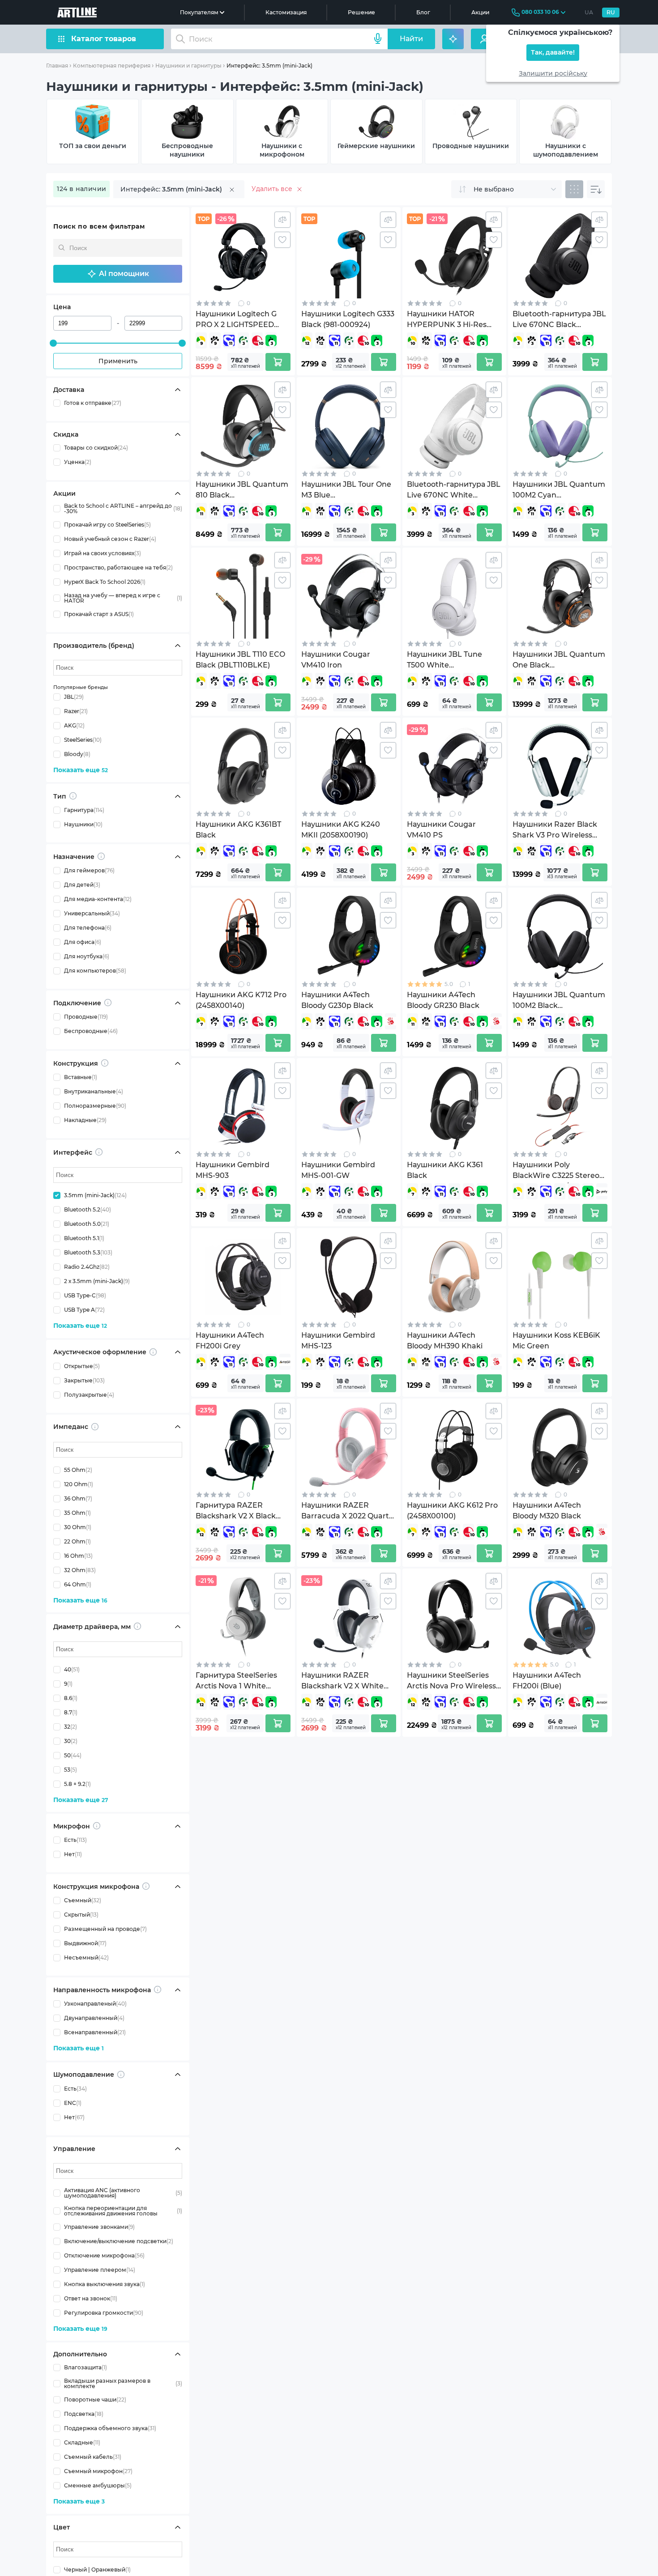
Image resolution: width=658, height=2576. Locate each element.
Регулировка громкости (104, 2313)
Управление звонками (99, 2227)
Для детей (82, 885)
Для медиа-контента (98, 899)
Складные (82, 2442)
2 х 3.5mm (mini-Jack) (97, 1281)
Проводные (86, 1017)
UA (589, 12)
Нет (73, 1854)
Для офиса (83, 942)
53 (70, 1770)
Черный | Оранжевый (97, 2570)
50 (73, 1755)
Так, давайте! (553, 53)
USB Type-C (85, 1295)
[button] (118, 274)
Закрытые (84, 1380)
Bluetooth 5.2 (88, 1209)
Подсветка (84, 2414)
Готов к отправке (93, 403)
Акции (480, 12)
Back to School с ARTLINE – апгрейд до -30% (123, 509)
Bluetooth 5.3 (88, 1252)
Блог (423, 12)
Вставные (81, 1077)
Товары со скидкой (96, 448)
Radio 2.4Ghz (87, 1267)
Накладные (85, 1120)
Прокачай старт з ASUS (99, 614)
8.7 (71, 1712)
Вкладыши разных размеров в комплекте (123, 2384)
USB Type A (84, 1310)
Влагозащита (85, 2367)
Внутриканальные (94, 1091)
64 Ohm (78, 1584)
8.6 (71, 1698)
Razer (76, 711)
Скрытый (81, 1915)
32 (70, 1727)
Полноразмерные (95, 1106)
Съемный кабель (93, 2457)
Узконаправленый (95, 2004)
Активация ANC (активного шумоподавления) (123, 2193)
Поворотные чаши (95, 2400)
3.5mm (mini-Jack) (95, 1195)
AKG (74, 725)
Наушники (83, 824)
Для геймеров (89, 870)
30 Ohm (78, 1527)
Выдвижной (85, 1943)
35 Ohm (77, 1513)
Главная (57, 66)
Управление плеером (100, 2270)
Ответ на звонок (91, 2298)
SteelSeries (83, 740)
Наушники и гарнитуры (188, 66)
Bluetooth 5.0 (87, 1224)
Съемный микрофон (98, 2471)
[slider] (53, 343)
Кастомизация (286, 12)
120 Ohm (79, 1484)
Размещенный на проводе (105, 1929)
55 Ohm (78, 1470)
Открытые (82, 1366)
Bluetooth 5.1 (84, 1238)
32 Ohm (80, 1570)
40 (72, 1669)
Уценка (78, 462)
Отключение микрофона (104, 2255)
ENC (73, 2103)
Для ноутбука (87, 956)
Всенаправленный (95, 2032)
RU (611, 12)
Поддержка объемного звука (110, 2428)
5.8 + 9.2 (77, 1784)
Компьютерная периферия (112, 66)
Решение (361, 12)
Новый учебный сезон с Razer (110, 539)
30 (71, 1741)
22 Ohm (77, 1541)
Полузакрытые (89, 1395)
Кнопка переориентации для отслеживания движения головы (123, 2211)
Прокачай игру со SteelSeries (107, 525)
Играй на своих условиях (103, 553)
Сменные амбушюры (98, 2485)
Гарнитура (84, 810)
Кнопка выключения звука (105, 2284)
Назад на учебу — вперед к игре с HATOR (123, 598)
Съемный (83, 1900)
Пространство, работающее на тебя (118, 567)
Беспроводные (91, 1031)
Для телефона (88, 928)
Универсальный (92, 913)
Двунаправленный (94, 2018)
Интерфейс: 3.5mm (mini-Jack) (269, 66)
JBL (74, 697)
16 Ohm (78, 1556)
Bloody (77, 754)
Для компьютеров (95, 971)
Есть (75, 1840)
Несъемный (86, 1958)
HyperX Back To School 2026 (105, 582)
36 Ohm (78, 1498)
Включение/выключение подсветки (119, 2241)
